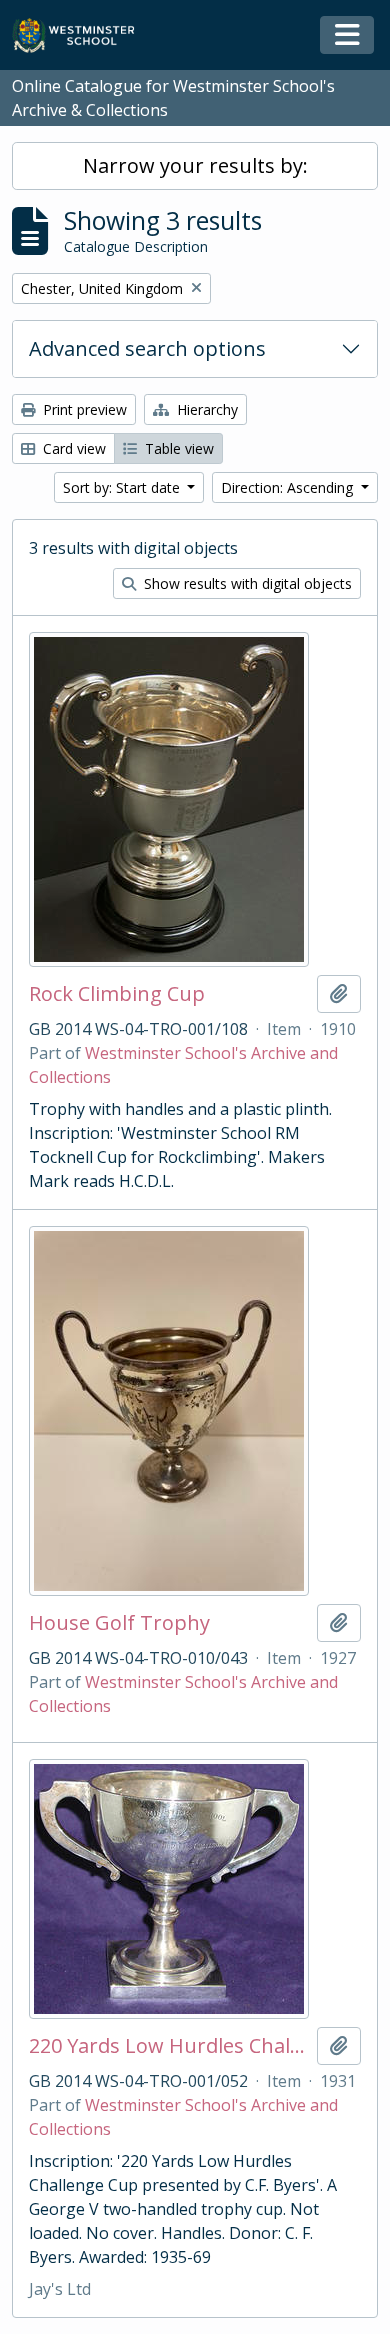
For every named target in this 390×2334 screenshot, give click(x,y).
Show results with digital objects (246, 583)
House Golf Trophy (119, 1623)
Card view (72, 448)
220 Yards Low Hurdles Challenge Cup (169, 2046)
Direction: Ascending (289, 487)
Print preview (83, 409)
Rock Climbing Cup (117, 994)
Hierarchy (205, 409)
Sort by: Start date (123, 487)
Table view (177, 448)
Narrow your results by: (195, 165)
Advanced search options (147, 348)
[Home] (82, 35)
